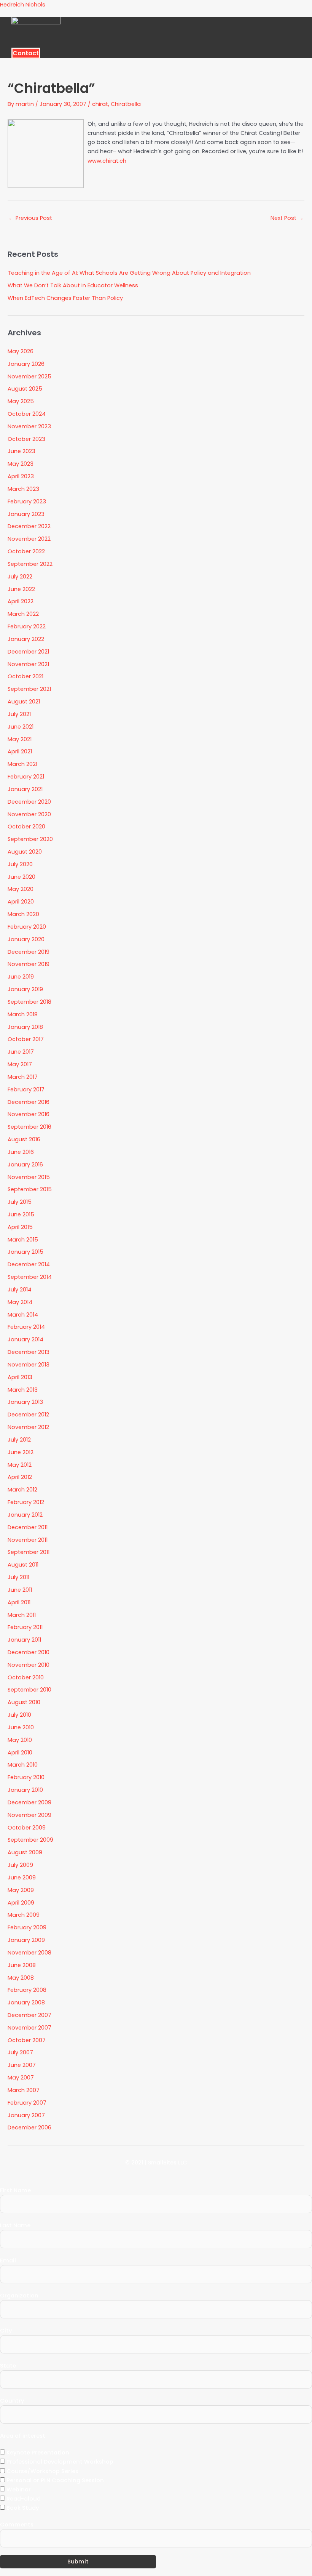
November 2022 (29, 539)
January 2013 (25, 1402)
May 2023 (21, 464)
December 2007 (29, 2015)
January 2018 (25, 1027)
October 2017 (26, 1039)
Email (8, 2260)
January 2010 (25, 1790)
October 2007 (27, 2040)
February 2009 (27, 1927)
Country (12, 2401)
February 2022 (27, 626)
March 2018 (23, 1014)
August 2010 (24, 1702)
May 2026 (21, 351)
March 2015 (23, 1240)
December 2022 (29, 526)
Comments (17, 2525)
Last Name (15, 2225)
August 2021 (24, 702)
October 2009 (27, 1828)
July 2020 (20, 864)
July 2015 (20, 1202)
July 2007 (20, 2052)
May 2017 (20, 1064)
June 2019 (21, 977)
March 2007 (24, 2090)
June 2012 (21, 1452)
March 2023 (23, 489)
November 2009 (29, 1815)
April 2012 (20, 1477)
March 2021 (22, 764)
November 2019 (29, 964)
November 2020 (29, 814)
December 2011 (28, 1527)
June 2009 (22, 1878)
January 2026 (26, 364)
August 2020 (25, 852)
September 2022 (30, 564)
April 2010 (20, 1753)
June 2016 (21, 1152)
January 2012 (25, 1515)
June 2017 (21, 1052)
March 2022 (23, 614)
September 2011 (29, 1552)
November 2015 (29, 1177)
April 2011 (19, 1602)
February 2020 (27, 927)
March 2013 (23, 1390)
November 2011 (28, 1540)
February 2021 (26, 777)
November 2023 (29, 426)
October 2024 (27, 414)
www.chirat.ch (107, 161)
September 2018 (29, 1002)
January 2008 (26, 2002)
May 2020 (21, 889)
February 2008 (27, 1990)
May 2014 (20, 1302)
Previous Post (30, 218)
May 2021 (20, 739)
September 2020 (30, 839)
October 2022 (26, 551)
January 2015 (25, 1252)
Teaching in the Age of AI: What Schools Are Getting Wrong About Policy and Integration (129, 273)
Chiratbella (126, 104)
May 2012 (20, 1465)
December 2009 (29, 1802)
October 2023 (26, 439)
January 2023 (26, 514)
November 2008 (29, 1953)
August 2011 (23, 1565)
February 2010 (26, 1777)
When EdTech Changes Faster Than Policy (65, 298)
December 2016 (29, 1102)
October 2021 (25, 676)
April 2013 (20, 1377)
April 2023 (21, 476)
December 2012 (28, 1415)
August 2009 (25, 1852)
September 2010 (29, 1690)
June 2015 (21, 1214)
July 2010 (19, 1715)
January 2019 (25, 989)
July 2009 (20, 1865)
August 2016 (24, 1139)
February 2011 (25, 1627)
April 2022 (21, 601)
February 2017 (26, 1089)
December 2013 (29, 1352)
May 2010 (20, 1740)
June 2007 (22, 2065)
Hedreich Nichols (23, 5)
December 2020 (29, 802)
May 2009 (21, 1890)
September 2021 (29, 689)
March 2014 (23, 1315)
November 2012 (28, 1427)
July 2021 (19, 714)
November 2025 (29, 376)
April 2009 (21, 1903)
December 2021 (28, 652)
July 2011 (18, 1577)
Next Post (287, 218)
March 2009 (24, 1915)
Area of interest (23, 2436)
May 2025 (21, 401)
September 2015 (30, 1189)
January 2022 (26, 639)
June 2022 (21, 589)
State (8, 2366)
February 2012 (26, 1502)
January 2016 (25, 1165)
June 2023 (21, 451)
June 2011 (20, 1590)
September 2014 (30, 1277)
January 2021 (25, 789)
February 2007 (27, 2103)
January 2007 (26, 2115)
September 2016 (29, 1127)
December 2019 (29, 952)
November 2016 (29, 1114)
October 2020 (26, 827)
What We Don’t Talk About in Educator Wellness (73, 285)
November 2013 (29, 1365)
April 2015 (20, 1227)
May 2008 (21, 1978)
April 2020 (21, 902)
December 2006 (29, 2127)
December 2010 (29, 1652)
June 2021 (21, 727)
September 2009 (30, 1840)
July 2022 (20, 577)
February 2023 (27, 501)
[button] (203, 45)
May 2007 (21, 2078)
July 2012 (19, 1440)
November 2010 (29, 1665)
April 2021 (20, 751)
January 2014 (25, 1339)
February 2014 (26, 1327)
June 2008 (22, 1965)
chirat (100, 104)
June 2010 (21, 1727)
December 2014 (29, 1264)
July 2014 (20, 1290)
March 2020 (23, 914)
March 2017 (23, 1077)
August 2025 (25, 389)
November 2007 (29, 2028)
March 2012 (22, 1490)
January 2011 (24, 1640)
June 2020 (21, 877)
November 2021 (28, 664)
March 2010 (23, 1765)
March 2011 (22, 1615)
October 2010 (26, 1677)
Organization (19, 2296)
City (6, 2331)
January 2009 (26, 1940)
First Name (15, 2190)
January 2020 (26, 939)
